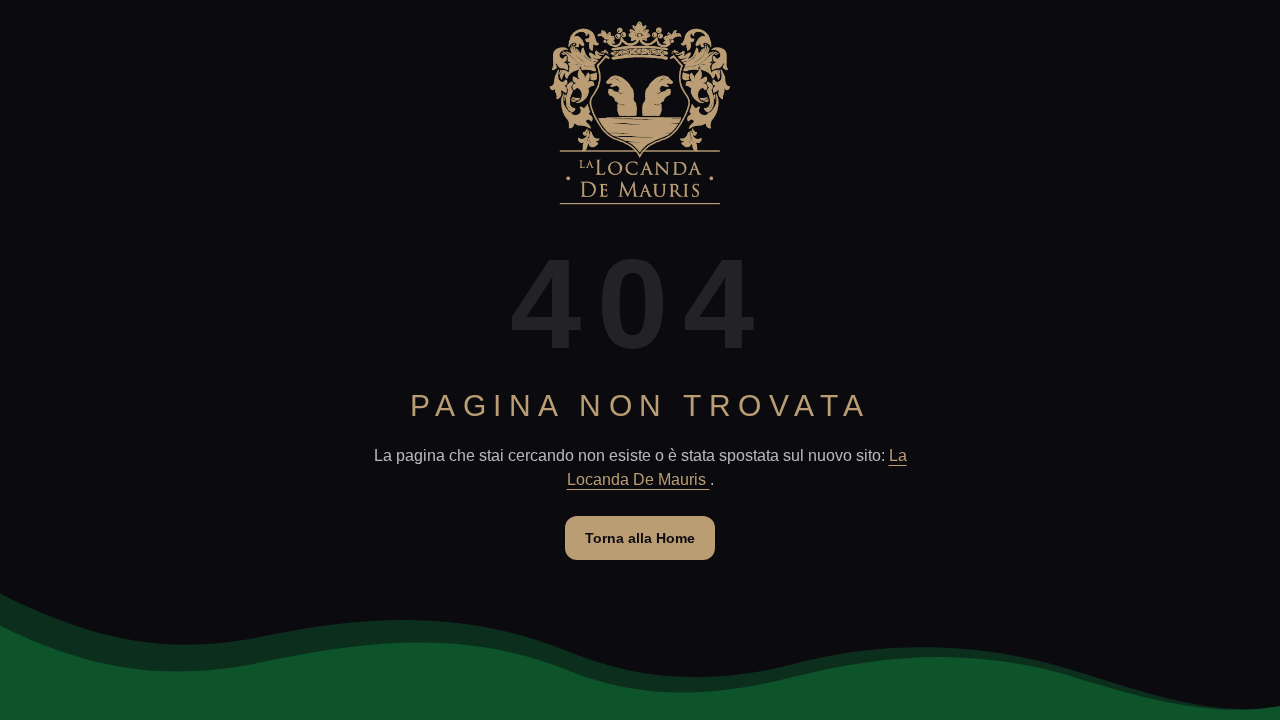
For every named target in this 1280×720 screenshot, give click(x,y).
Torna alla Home (640, 538)
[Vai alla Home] (640, 113)
